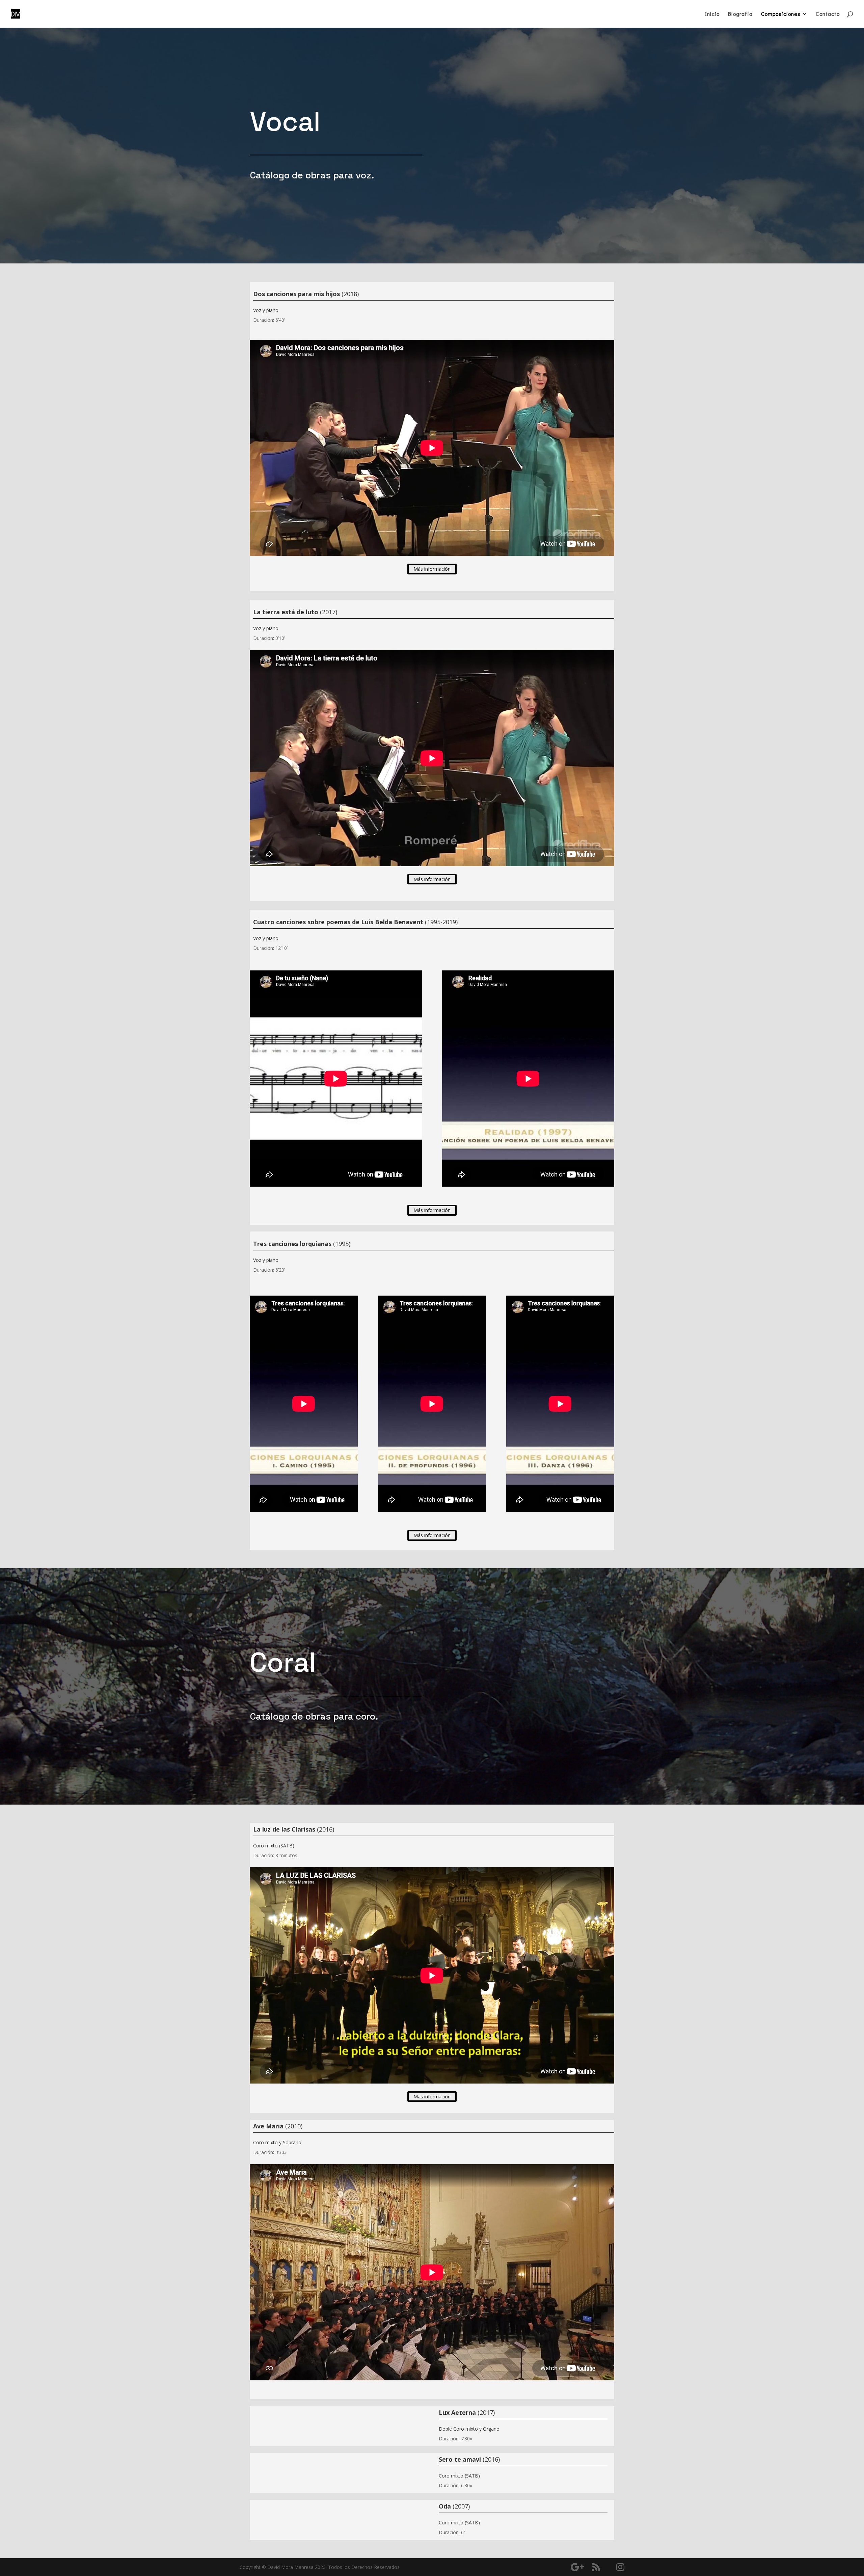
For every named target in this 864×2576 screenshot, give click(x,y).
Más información (432, 569)
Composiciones (781, 14)
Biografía (740, 14)
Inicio (712, 14)
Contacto (828, 14)
